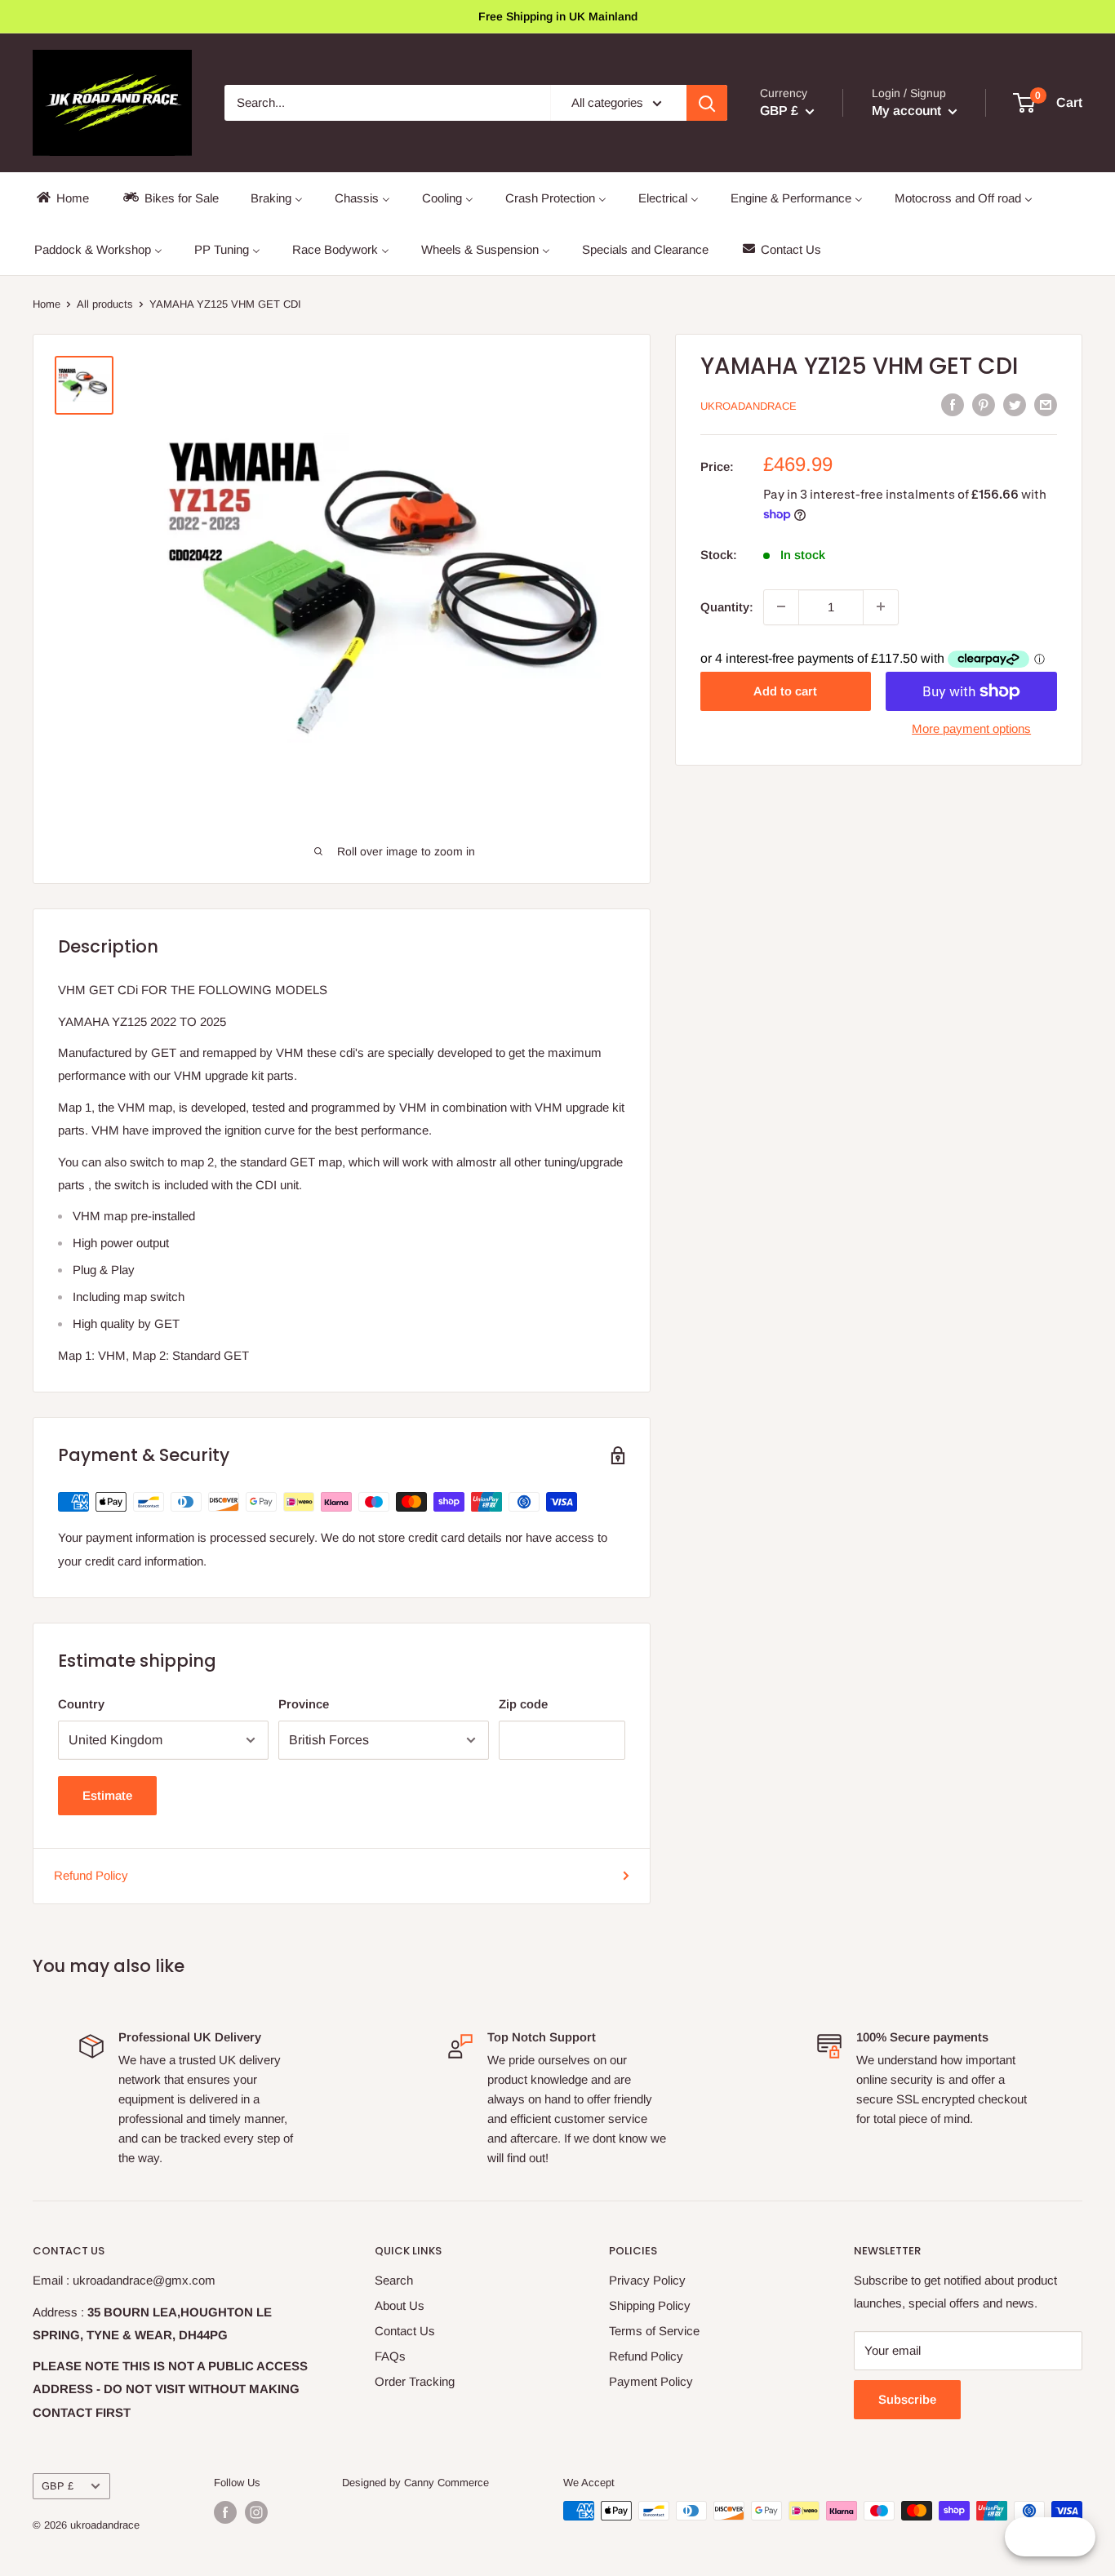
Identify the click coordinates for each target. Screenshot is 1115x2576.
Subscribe (907, 2399)
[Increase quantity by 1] (881, 606)
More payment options (971, 728)
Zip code (523, 1704)
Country (81, 1704)
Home (47, 304)
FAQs (390, 2356)
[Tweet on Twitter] (1015, 404)
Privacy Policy (647, 2280)
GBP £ (58, 2486)
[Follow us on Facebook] (225, 2512)
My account (908, 111)
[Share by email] (1046, 404)
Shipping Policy (650, 2305)
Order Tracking (415, 2381)
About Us (400, 2305)
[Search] (707, 103)
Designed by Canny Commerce (415, 2483)
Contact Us (405, 2331)
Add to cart (785, 691)
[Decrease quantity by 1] (781, 606)
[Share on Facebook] (953, 404)
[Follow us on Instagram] (256, 2512)
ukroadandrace (749, 406)
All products (105, 304)
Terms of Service (654, 2331)
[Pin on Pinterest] (984, 404)
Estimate (107, 1795)
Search (394, 2280)
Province (304, 1704)
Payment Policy (651, 2381)
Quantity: (727, 606)
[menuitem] (62, 198)
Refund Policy (91, 1875)
